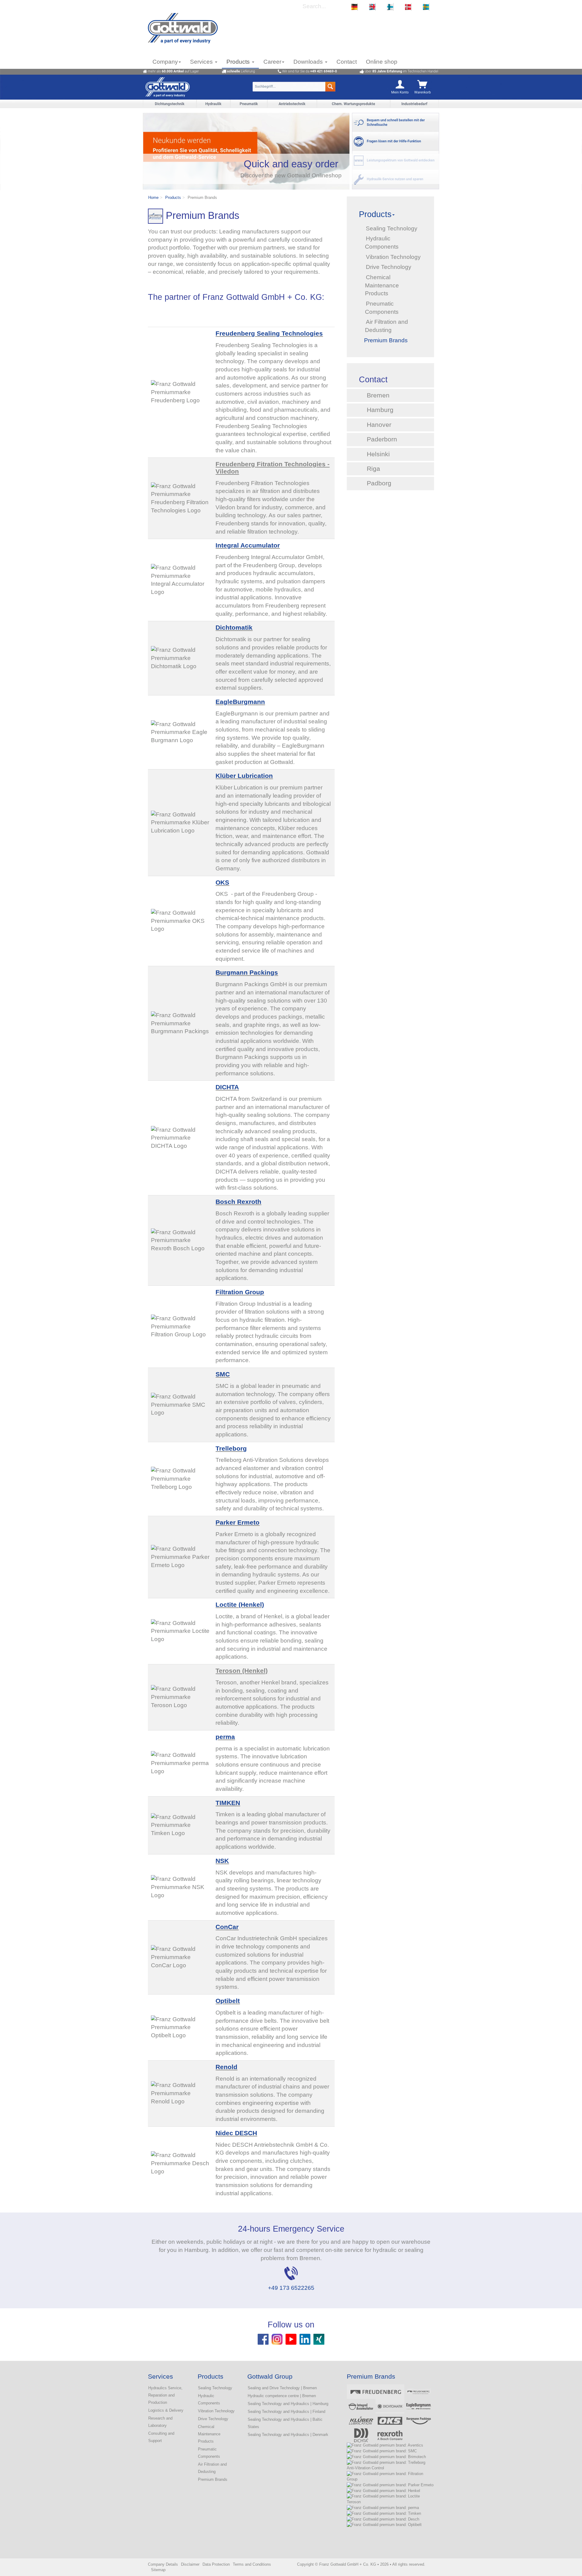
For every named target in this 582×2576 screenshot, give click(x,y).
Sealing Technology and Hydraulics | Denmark (288, 2435)
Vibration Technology (216, 2411)
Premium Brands (213, 2479)
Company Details (163, 2564)
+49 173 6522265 (291, 2288)
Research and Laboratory (160, 2422)
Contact (347, 62)
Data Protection (216, 2564)
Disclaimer (190, 2564)
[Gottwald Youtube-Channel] (291, 2339)
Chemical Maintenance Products (209, 2434)
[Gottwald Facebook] (263, 2339)
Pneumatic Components (209, 2453)
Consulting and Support (161, 2437)
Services (202, 62)
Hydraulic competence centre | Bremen (282, 2396)
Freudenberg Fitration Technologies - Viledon (273, 468)
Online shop (382, 62)
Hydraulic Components (209, 2399)
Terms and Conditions (252, 2564)
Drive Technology (213, 2419)
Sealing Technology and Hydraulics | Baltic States (285, 2423)
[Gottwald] (183, 28)
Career (272, 62)
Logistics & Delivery (166, 2410)
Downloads (309, 62)
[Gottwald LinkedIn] (305, 2339)
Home (153, 198)
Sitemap (158, 2570)
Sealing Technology (215, 2388)
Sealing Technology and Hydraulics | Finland (286, 2412)
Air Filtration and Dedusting (212, 2468)
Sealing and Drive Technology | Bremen (282, 2388)
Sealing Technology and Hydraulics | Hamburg (288, 2404)
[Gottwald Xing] (319, 2339)
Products (239, 62)
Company (165, 62)
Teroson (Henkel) (242, 1671)
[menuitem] (354, 7)
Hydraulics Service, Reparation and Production (165, 2395)
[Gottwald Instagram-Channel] (277, 2339)
